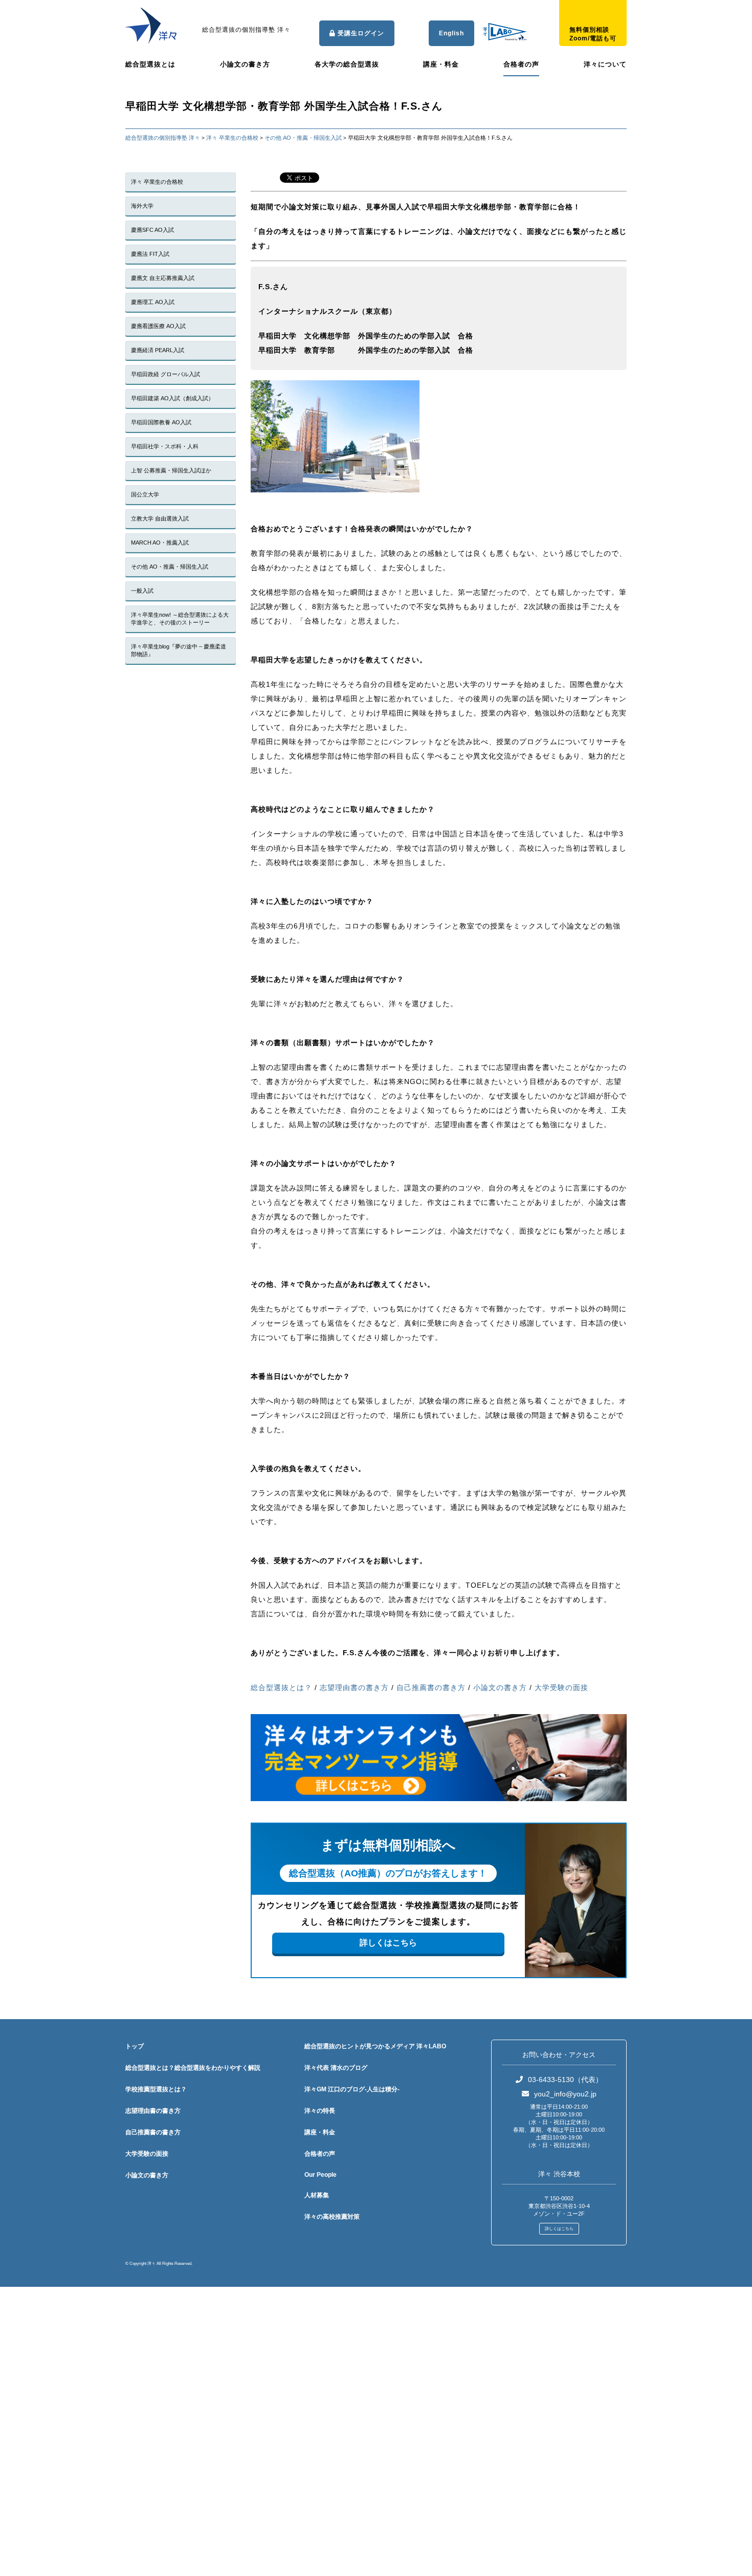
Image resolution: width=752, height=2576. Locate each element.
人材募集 (317, 2195)
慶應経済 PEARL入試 (158, 350)
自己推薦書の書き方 (431, 1687)
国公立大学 (145, 494)
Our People (320, 2175)
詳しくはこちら (388, 1943)
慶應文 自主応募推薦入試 (163, 278)
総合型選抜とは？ (281, 1687)
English (451, 33)
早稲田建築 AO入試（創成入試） (172, 398)
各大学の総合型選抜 (347, 64)
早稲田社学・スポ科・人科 (165, 446)
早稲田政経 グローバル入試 (165, 374)
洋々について (605, 64)
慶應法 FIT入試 (150, 254)
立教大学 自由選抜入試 (160, 518)
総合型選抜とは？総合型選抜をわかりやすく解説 (193, 2068)
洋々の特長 (320, 2111)
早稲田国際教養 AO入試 (161, 422)
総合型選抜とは (150, 64)
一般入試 (142, 591)
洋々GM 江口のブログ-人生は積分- (352, 2089)
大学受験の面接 (561, 1687)
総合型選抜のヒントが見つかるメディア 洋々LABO (375, 2046)
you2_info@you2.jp (565, 2094)
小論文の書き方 (245, 64)
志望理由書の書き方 (354, 1687)
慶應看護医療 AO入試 (158, 326)
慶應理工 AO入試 (153, 302)
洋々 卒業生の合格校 (157, 182)
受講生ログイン (360, 33)
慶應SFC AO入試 (152, 230)
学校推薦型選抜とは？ (156, 2089)
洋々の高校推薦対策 (332, 2217)
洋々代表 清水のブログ (336, 2068)
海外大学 (142, 206)
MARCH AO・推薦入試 (160, 543)
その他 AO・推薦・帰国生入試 (170, 567)
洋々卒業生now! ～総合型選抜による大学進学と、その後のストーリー (180, 619)
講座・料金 (441, 64)
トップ (135, 2046)
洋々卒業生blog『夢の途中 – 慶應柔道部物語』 (179, 650)
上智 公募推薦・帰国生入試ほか (171, 470)
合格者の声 (521, 64)
